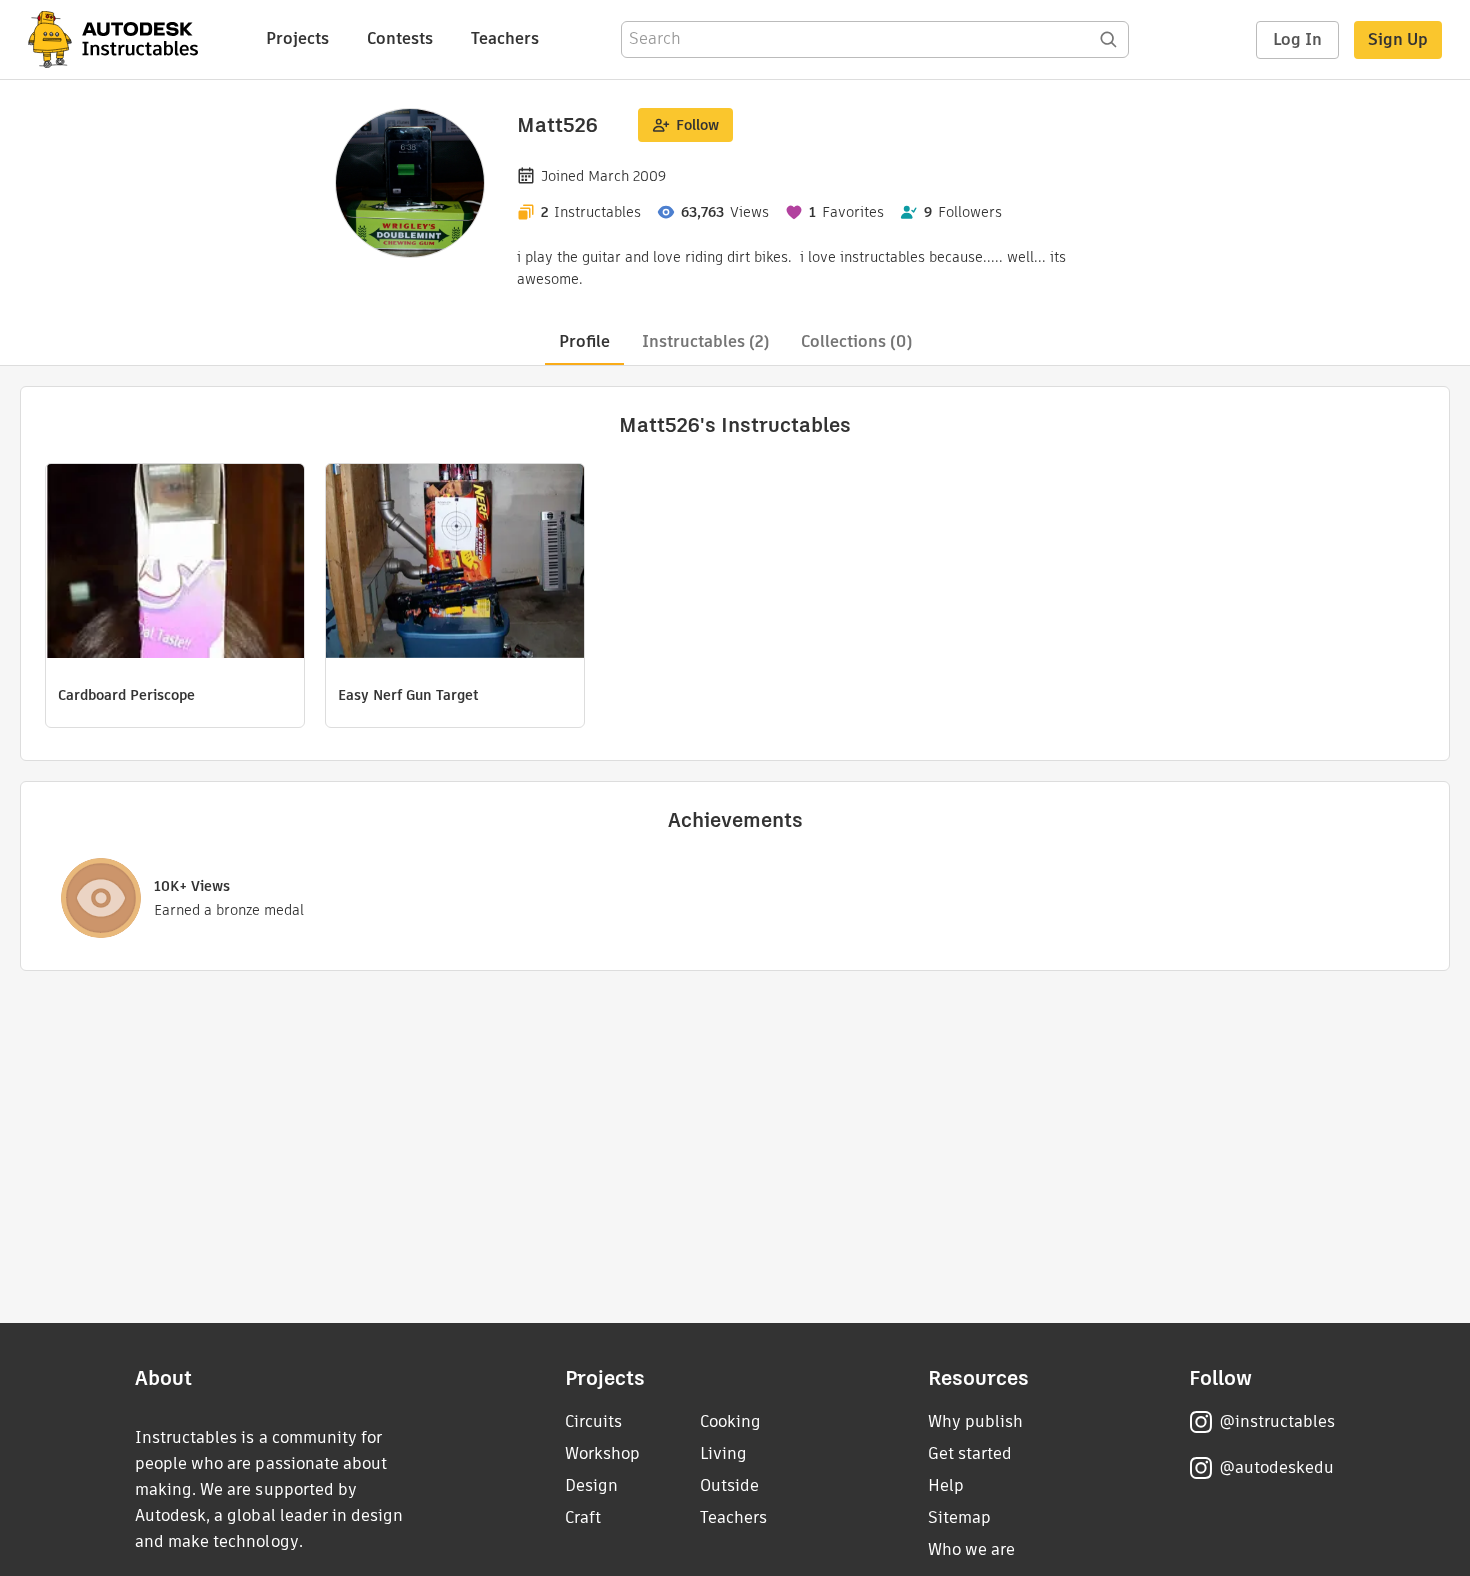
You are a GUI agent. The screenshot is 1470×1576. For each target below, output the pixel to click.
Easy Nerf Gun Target (408, 695)
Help (946, 1485)
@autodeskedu (1276, 1467)
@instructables (1277, 1421)
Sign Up (1398, 39)
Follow (697, 125)
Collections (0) (856, 341)
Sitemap (959, 1517)
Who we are (971, 1549)
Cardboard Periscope (126, 695)
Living (723, 1453)
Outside (729, 1485)
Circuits (593, 1421)
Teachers (505, 38)
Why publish (975, 1421)
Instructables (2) (705, 341)
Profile (584, 341)
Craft (583, 1517)
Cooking (730, 1421)
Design (591, 1485)
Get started (970, 1453)
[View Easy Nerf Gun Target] (455, 563)
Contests (400, 38)
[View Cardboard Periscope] (175, 563)
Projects (297, 38)
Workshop (602, 1453)
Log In (1297, 39)
